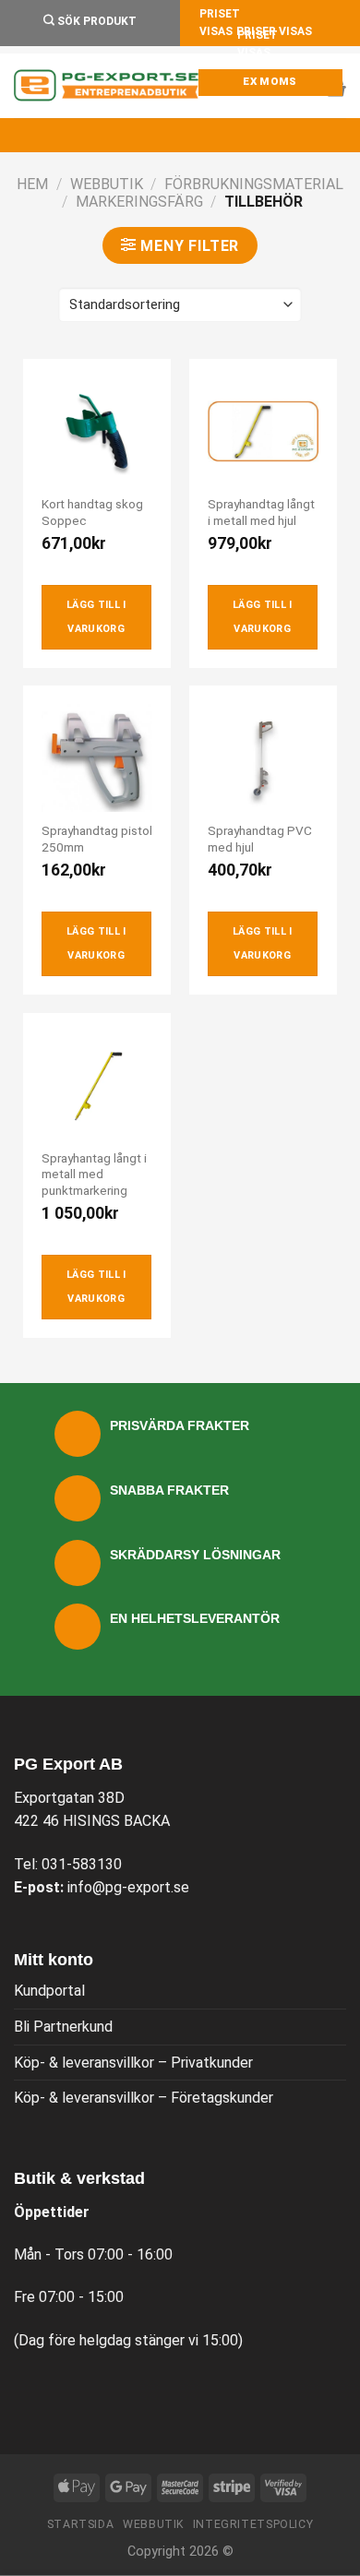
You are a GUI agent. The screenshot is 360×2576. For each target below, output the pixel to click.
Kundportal (49, 1991)
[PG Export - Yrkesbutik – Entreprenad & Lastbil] (106, 86)
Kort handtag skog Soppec (92, 512)
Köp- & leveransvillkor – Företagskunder (144, 2098)
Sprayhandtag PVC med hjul (260, 839)
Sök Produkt (96, 21)
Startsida (81, 2524)
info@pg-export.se (128, 1887)
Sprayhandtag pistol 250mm (97, 839)
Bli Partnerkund (63, 2027)
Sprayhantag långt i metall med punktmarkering (94, 1174)
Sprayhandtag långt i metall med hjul (261, 512)
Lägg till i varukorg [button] (96, 617)
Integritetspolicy (253, 2524)
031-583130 (82, 1864)
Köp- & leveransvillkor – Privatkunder (133, 2063)
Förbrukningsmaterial (254, 184)
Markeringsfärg (139, 202)
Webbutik (107, 184)
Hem (32, 184)
